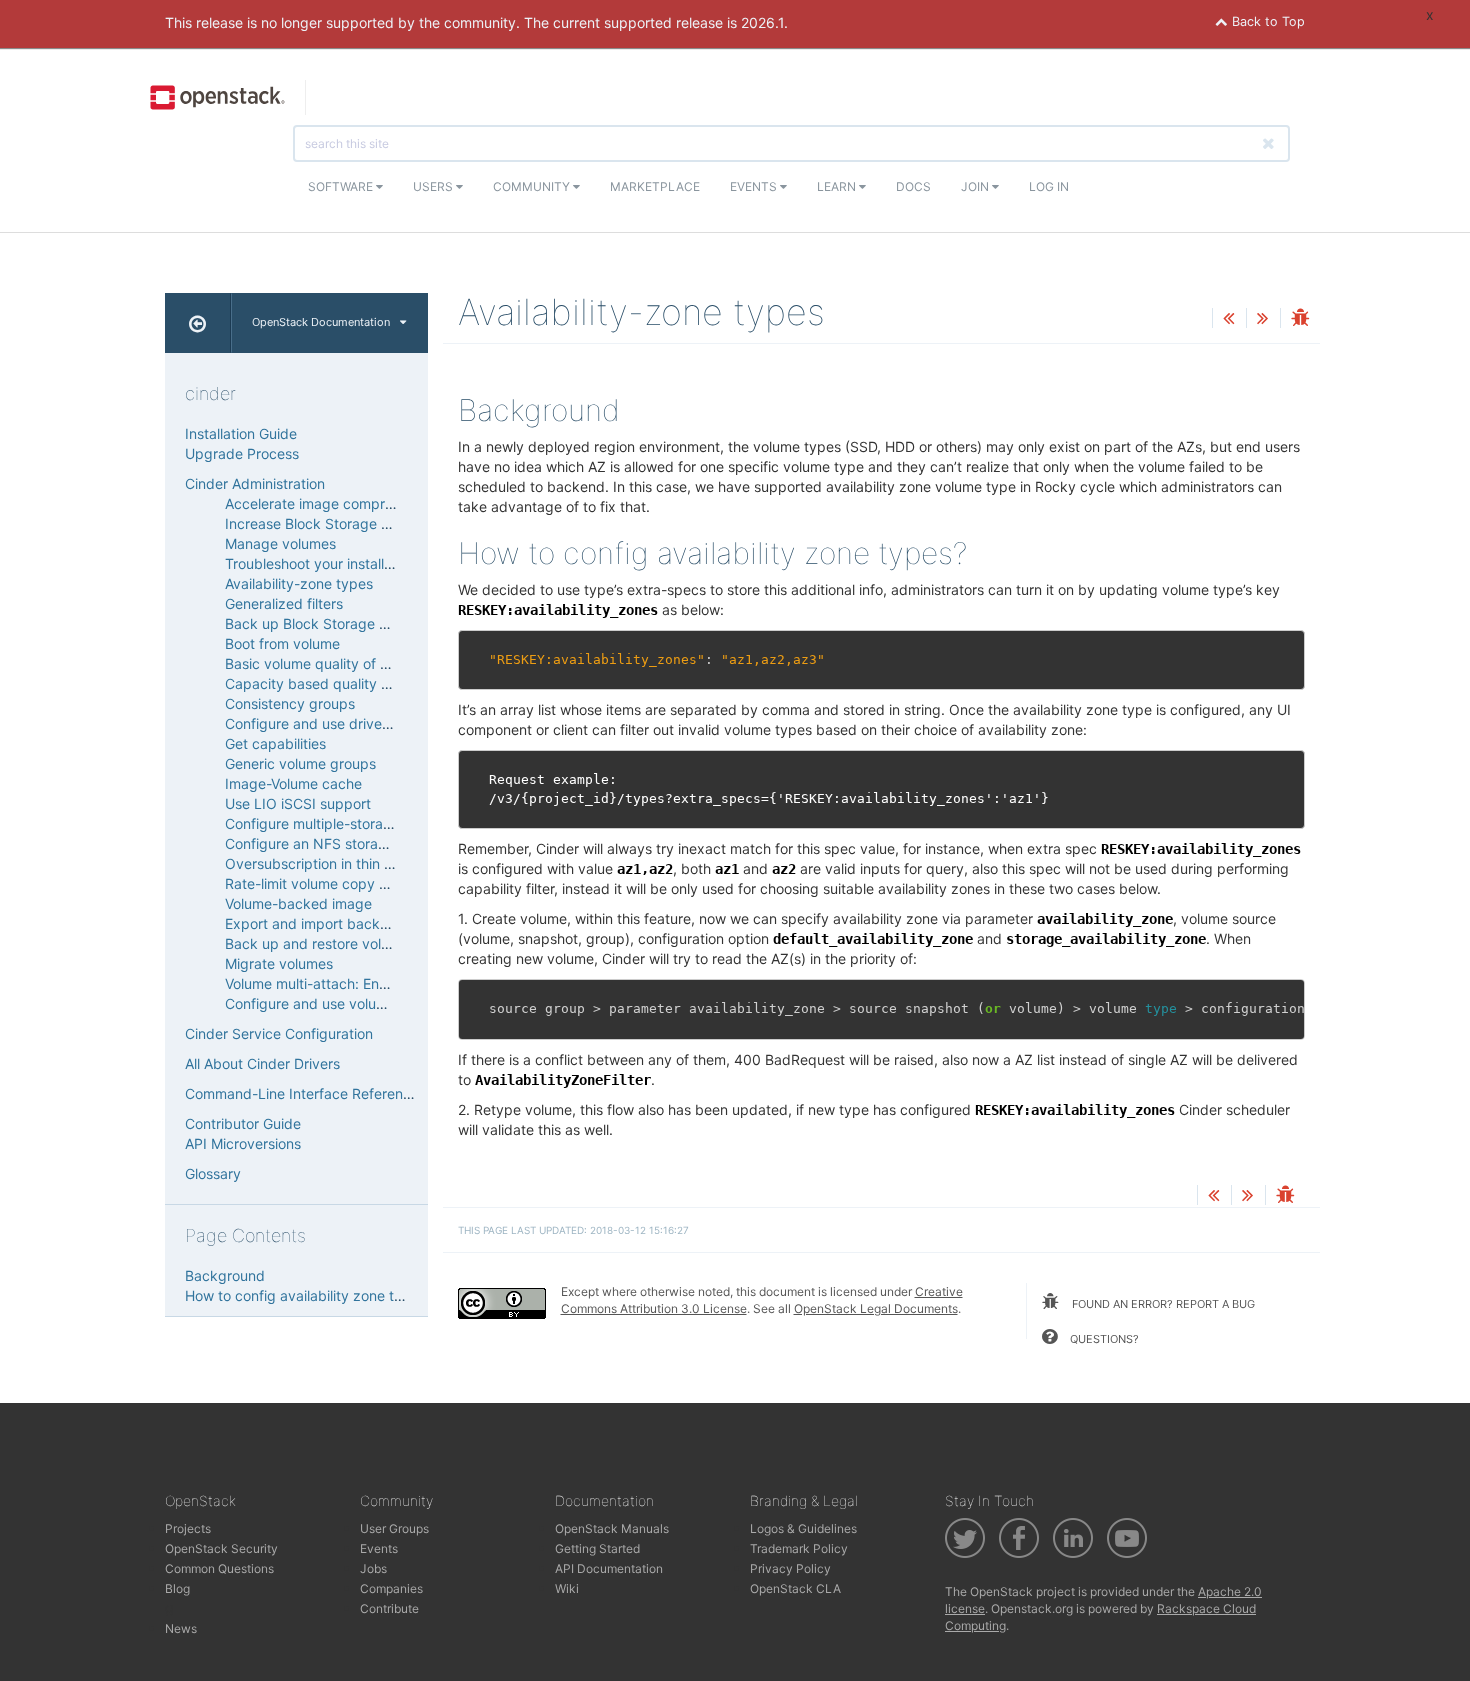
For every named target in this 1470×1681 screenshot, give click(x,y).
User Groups (394, 1528)
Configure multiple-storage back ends (349, 823)
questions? (1103, 1339)
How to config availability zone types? (309, 1295)
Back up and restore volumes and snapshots (370, 943)
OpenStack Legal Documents (876, 1308)
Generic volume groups (300, 763)
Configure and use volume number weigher (365, 1003)
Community (533, 186)
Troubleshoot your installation (320, 563)
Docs (913, 186)
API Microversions (243, 1143)
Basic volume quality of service (326, 663)
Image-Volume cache (293, 783)
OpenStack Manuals (612, 1528)
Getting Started (597, 1548)
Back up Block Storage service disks (344, 623)
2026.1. (764, 22)
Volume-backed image (298, 903)
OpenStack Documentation (321, 322)
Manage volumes (280, 543)
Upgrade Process (242, 453)
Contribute (389, 1608)
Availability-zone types (299, 583)
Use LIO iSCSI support (298, 803)
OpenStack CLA (795, 1588)
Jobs (373, 1568)
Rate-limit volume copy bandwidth (337, 883)
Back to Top (1266, 21)
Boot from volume (282, 643)
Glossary (213, 1173)
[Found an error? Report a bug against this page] (1300, 319)
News (181, 1628)
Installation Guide (241, 433)
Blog (177, 1588)
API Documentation (609, 1568)
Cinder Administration (255, 483)
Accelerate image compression (325, 503)
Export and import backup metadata (344, 923)
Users (434, 186)
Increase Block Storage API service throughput (378, 523)
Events (755, 186)
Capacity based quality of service (335, 683)
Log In (1049, 186)
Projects (188, 1528)
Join (976, 186)
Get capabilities (275, 743)
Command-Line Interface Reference (302, 1093)
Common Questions (219, 1568)
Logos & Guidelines (803, 1528)
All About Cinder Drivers (262, 1063)
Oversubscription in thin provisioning (344, 863)
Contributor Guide (243, 1123)
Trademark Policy (799, 1548)
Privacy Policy (790, 1568)
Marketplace (655, 186)
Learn (838, 186)
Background (225, 1275)
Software (342, 186)
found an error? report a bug (1162, 1304)
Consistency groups (290, 703)
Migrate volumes (279, 963)
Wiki (567, 1588)
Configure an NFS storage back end (343, 843)
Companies (391, 1588)
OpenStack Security (221, 1548)
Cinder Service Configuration (279, 1033)
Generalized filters (284, 603)
